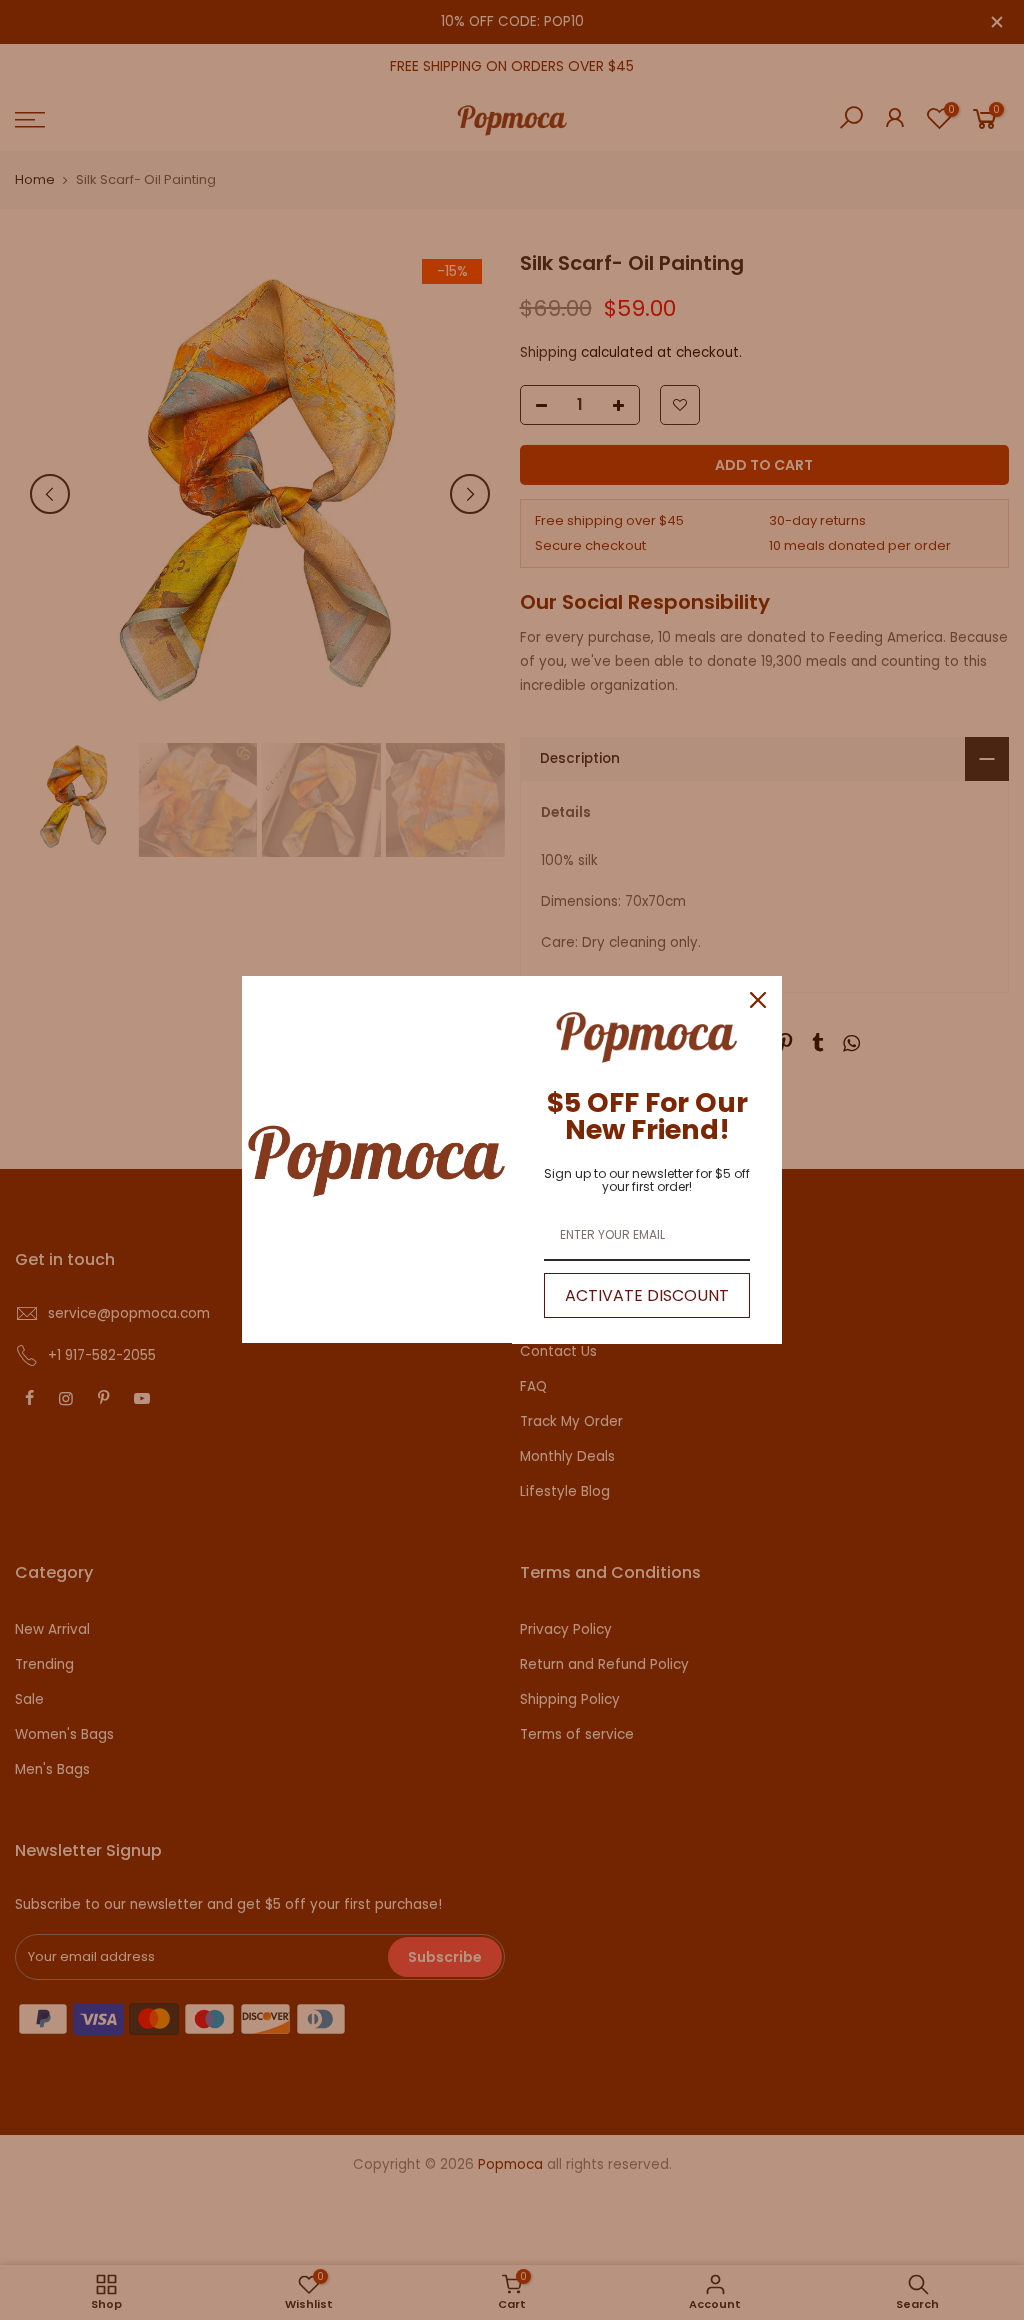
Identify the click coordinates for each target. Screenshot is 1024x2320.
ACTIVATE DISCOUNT (647, 1295)
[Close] (758, 1000)
